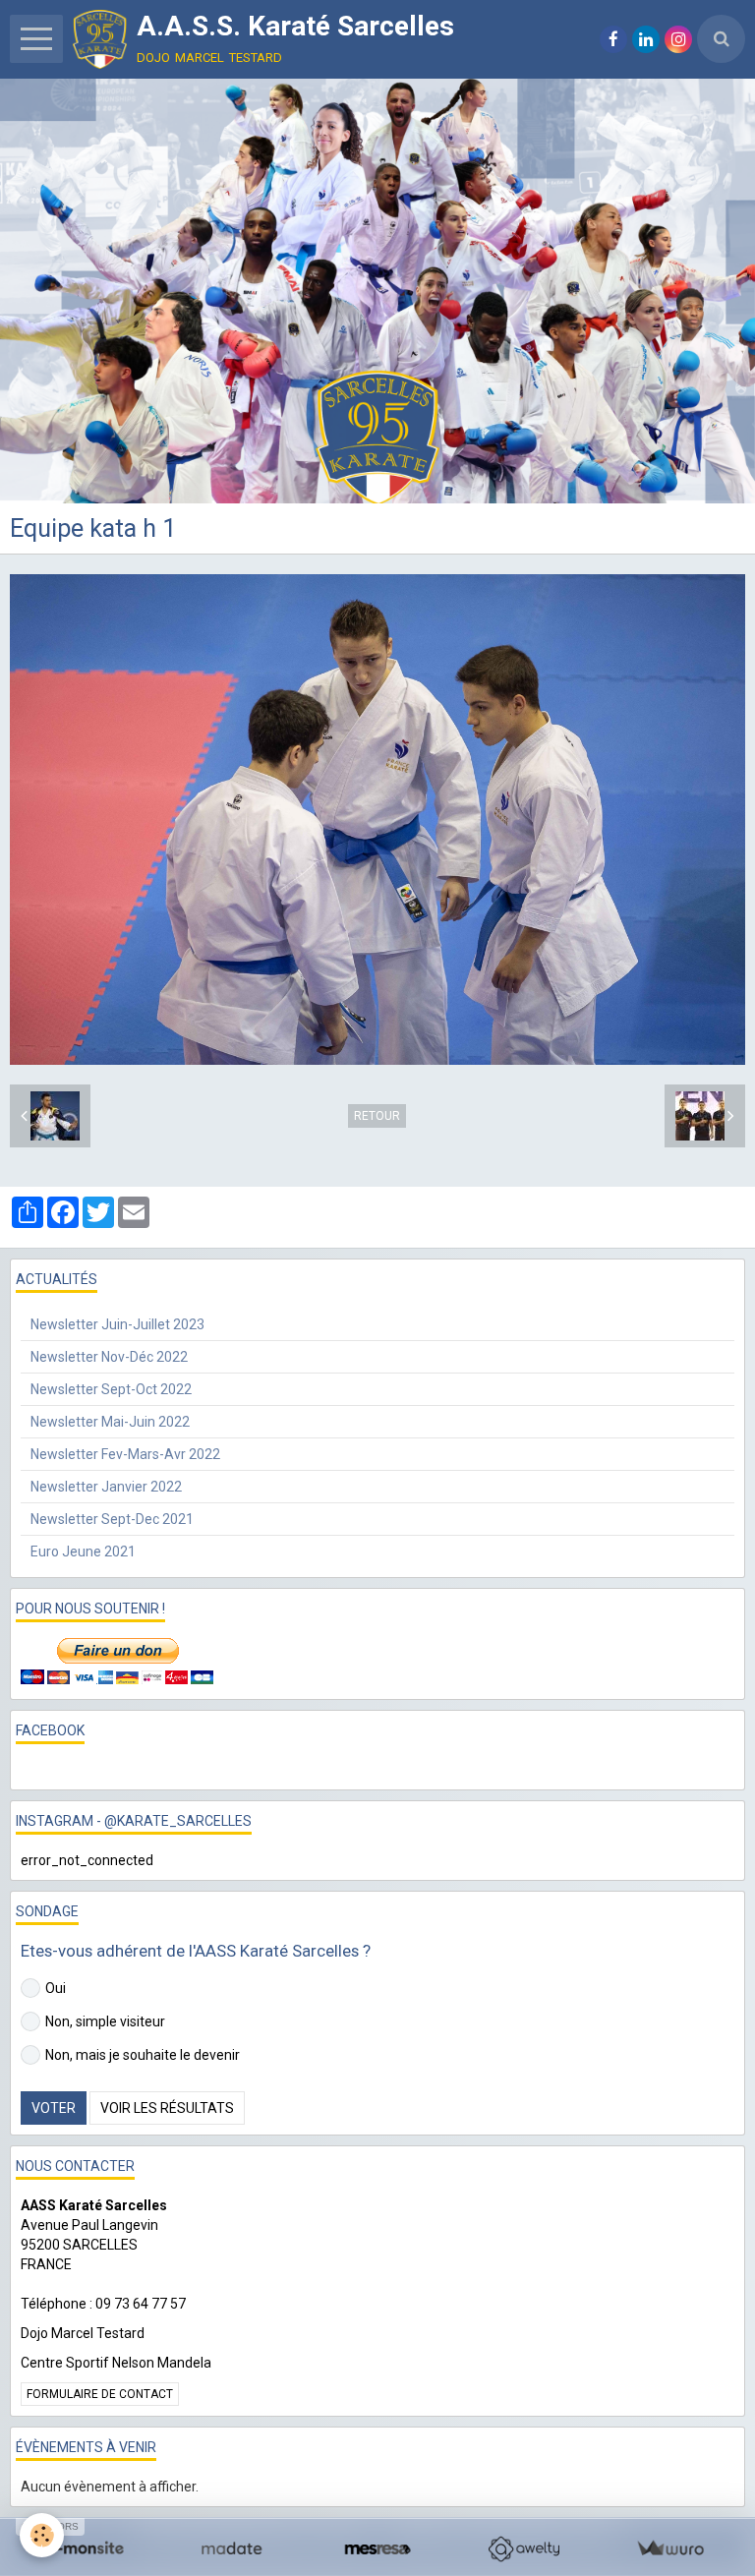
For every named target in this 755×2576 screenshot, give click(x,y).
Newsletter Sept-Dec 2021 (112, 1519)
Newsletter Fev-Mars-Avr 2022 (125, 1454)
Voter (54, 2108)
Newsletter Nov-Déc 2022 (109, 1357)
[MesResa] (378, 2549)
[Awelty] (523, 2549)
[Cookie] (42, 2535)
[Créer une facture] (670, 2549)
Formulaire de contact (100, 2394)
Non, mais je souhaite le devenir (143, 2055)
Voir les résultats (167, 2108)
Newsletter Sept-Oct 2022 (111, 1389)
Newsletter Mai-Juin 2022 (110, 1422)
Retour (377, 1116)
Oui (56, 1988)
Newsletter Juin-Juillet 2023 (117, 1324)
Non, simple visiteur (105, 2021)
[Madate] (232, 2549)
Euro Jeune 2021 (83, 1551)
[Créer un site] (85, 2549)
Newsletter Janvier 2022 (106, 1487)
